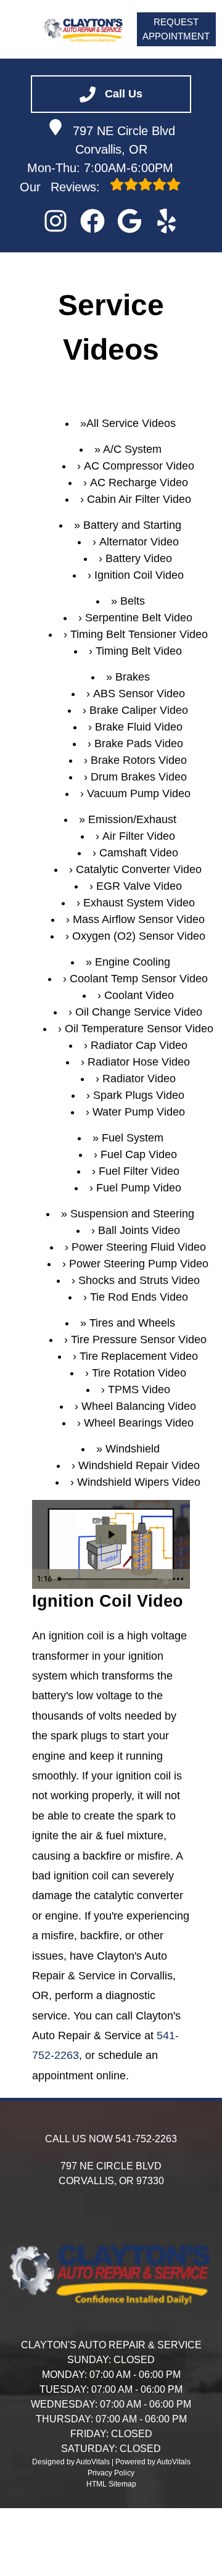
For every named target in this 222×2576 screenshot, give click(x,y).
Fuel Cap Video (139, 1154)
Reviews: (62, 187)
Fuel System (133, 1138)
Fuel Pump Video (139, 1188)
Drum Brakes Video (139, 777)
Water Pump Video (139, 1112)
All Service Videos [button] (131, 423)
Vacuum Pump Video (139, 793)
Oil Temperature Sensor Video (139, 1029)
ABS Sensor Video (139, 694)
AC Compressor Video (139, 466)
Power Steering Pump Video (139, 1264)
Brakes (133, 677)
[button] (55, 221)
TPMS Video (139, 1389)
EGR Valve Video (139, 886)
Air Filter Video (139, 836)
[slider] (110, 1579)
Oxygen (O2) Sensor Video (139, 936)
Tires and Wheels (132, 1323)
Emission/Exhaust (132, 819)
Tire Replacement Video (139, 1356)
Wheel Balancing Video (139, 1406)
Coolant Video (139, 995)
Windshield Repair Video (139, 1465)
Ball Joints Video (139, 1230)
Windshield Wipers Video (139, 1482)
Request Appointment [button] (176, 29)
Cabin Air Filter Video (139, 499)
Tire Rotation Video (139, 1373)
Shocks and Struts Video (139, 1280)
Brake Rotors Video (139, 760)
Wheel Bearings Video (139, 1423)
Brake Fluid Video (139, 727)
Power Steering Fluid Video (139, 1247)
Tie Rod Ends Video (139, 1297)
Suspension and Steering (132, 1214)
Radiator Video (139, 1079)
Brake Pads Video (139, 743)
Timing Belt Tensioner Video (139, 634)
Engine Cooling (133, 962)
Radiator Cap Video (139, 1045)
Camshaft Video (139, 853)
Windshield (133, 1449)
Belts (133, 601)
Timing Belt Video (139, 651)
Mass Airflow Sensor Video (139, 919)
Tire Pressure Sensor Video (139, 1340)
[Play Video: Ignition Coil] (111, 1534)
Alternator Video (139, 542)
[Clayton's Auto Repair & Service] (84, 29)
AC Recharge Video (139, 482)
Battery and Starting (132, 525)
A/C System (132, 449)
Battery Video (139, 558)
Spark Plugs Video (139, 1095)
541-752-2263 (146, 2139)
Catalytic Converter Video (139, 869)
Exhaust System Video (139, 903)
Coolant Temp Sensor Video (139, 979)
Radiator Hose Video (139, 1062)
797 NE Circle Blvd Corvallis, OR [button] (124, 140)
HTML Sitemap (111, 2484)
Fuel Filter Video (139, 1171)
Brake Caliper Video (139, 710)
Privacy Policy (111, 2473)
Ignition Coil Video (139, 575)
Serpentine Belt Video (139, 618)
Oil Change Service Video (139, 1012)
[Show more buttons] (178, 1579)
